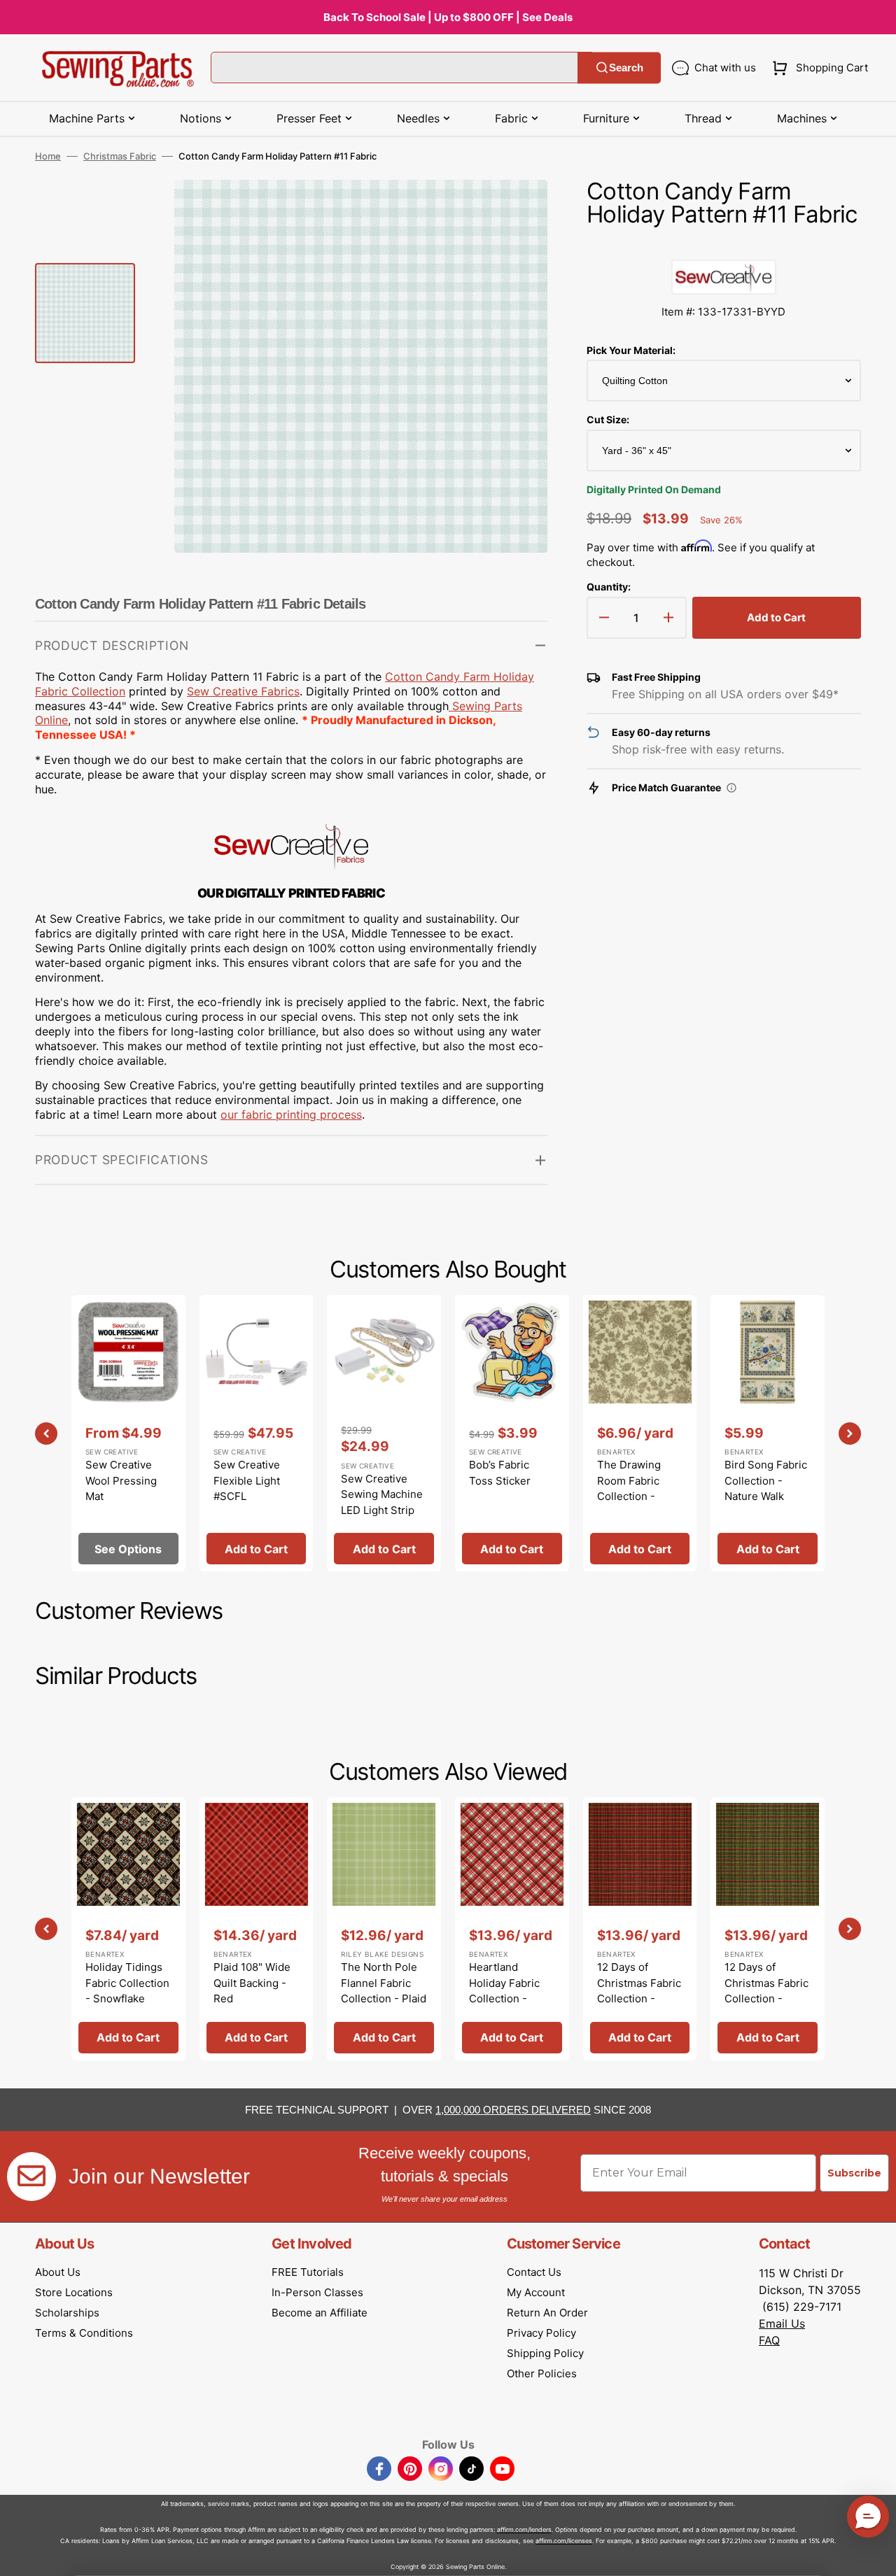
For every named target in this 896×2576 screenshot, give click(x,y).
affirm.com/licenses (564, 2541)
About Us (58, 2272)
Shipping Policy (545, 2353)
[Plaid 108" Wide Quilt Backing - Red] (257, 1929)
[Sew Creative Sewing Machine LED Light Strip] (384, 1433)
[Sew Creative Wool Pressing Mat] (128, 1433)
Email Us (782, 2323)
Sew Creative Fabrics (243, 691)
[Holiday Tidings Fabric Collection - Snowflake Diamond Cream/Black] (128, 1929)
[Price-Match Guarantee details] (731, 788)
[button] (817, 68)
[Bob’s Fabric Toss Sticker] (512, 1433)
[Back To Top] (875, 2555)
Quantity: (609, 587)
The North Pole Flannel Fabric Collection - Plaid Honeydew (384, 1991)
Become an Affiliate (320, 2313)
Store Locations (74, 2292)
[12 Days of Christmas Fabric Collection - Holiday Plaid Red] (640, 1929)
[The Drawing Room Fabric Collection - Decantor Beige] (640, 1433)
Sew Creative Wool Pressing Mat (121, 1480)
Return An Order (547, 2313)
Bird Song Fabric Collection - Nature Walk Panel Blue (766, 1488)
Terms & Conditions (84, 2333)
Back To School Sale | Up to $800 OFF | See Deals (448, 17)
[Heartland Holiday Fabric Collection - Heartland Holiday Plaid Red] (512, 1929)
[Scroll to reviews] (724, 246)
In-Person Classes (317, 2292)
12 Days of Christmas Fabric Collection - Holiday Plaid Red (639, 1998)
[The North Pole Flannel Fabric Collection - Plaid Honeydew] (384, 1929)
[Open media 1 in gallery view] (516, 211)
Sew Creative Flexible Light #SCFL (247, 1480)
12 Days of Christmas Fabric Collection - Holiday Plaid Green (766, 1998)
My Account (536, 2292)
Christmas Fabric (120, 156)
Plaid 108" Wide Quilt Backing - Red (252, 1983)
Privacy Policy (541, 2333)
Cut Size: (608, 419)
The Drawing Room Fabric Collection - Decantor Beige (636, 1488)
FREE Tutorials (308, 2272)
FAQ (769, 2340)
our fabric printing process (291, 1114)
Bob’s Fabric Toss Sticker (500, 1473)
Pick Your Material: (631, 350)
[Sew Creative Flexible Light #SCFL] (257, 1433)
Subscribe (854, 2173)
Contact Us (534, 2272)
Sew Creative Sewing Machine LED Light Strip (382, 1494)
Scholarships (67, 2313)
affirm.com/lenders (524, 2529)
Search (626, 68)
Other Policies (542, 2373)
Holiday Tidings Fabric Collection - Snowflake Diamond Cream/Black (127, 1998)
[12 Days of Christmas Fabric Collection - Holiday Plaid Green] (768, 1929)
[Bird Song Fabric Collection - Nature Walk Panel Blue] (768, 1433)
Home (48, 156)
